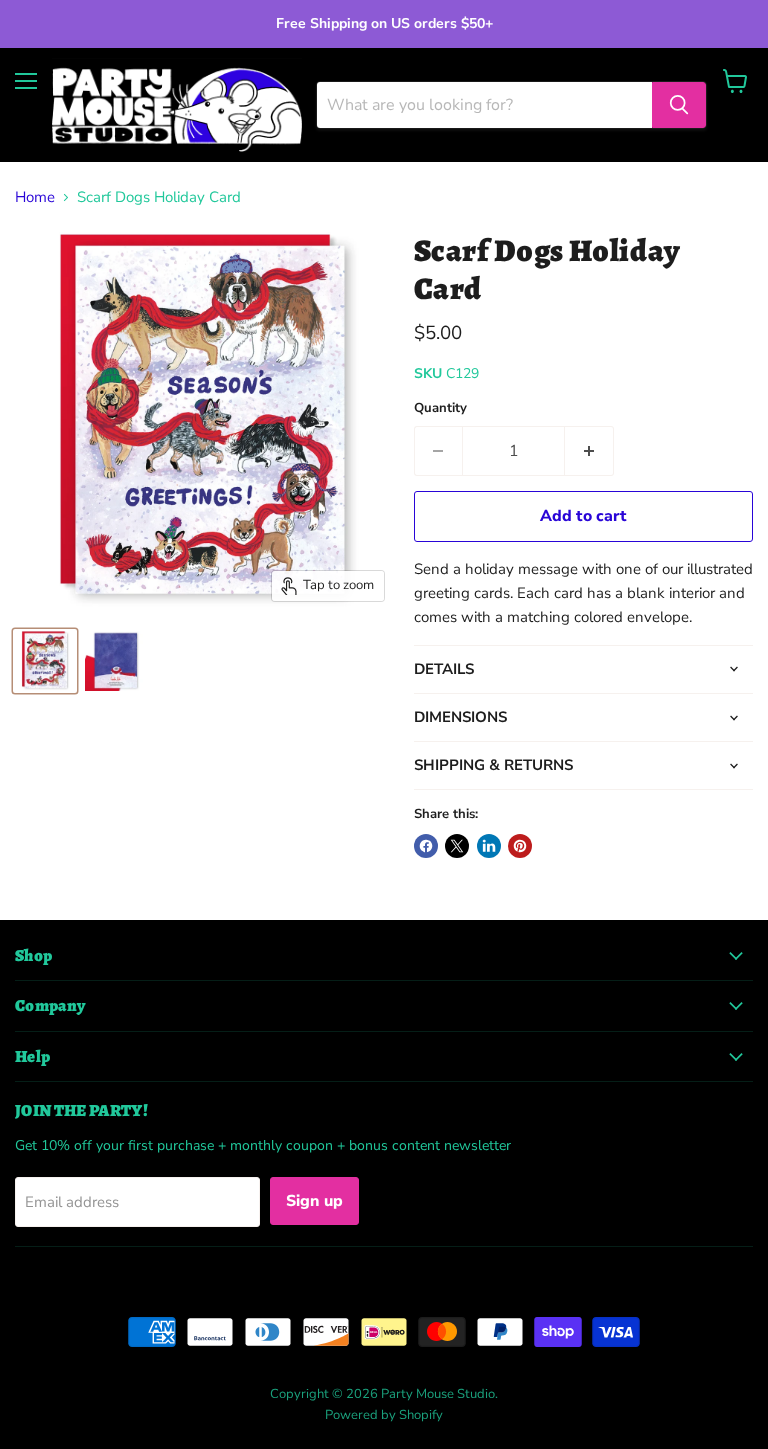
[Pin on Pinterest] (520, 846)
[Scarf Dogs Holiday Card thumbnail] (45, 661)
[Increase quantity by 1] (589, 451)
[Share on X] (457, 846)
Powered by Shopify (384, 1415)
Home (35, 197)
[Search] (679, 105)
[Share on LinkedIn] (489, 846)
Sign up (314, 1201)
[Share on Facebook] (426, 846)
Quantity (440, 408)
